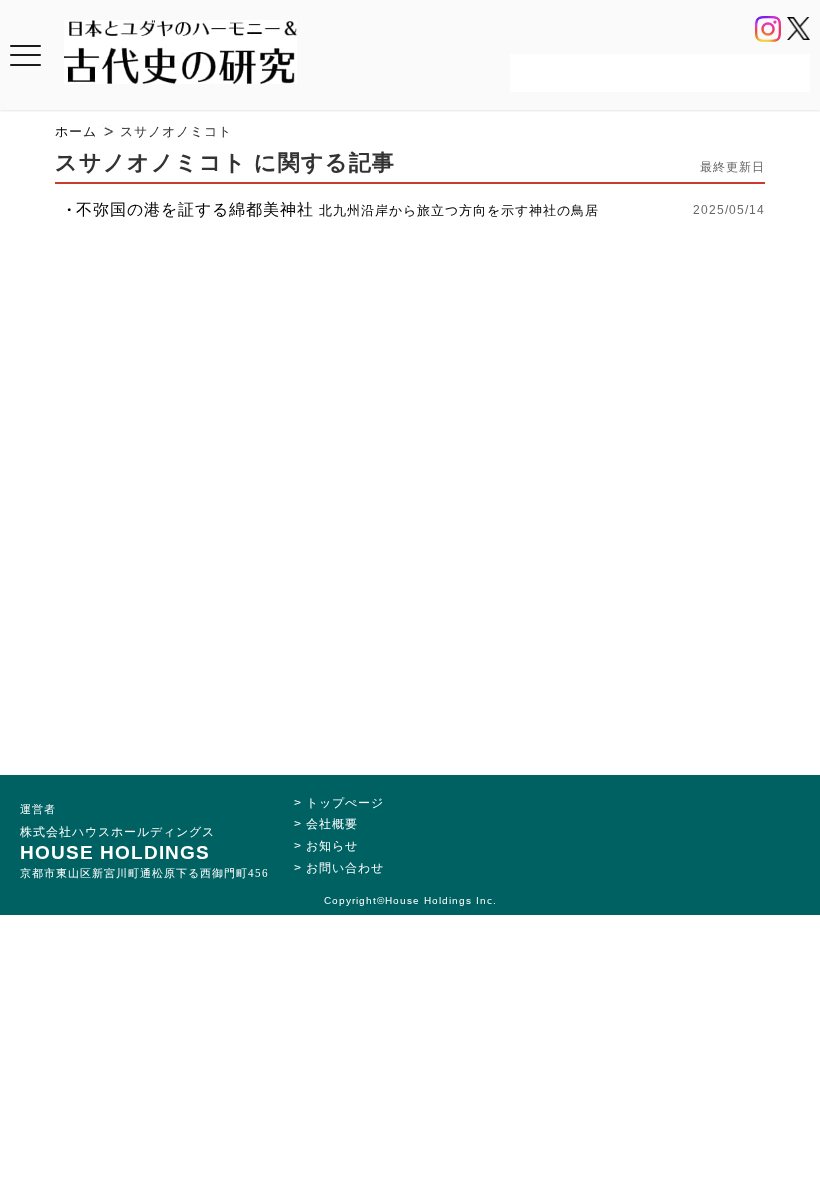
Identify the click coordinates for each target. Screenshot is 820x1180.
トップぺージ (345, 803)
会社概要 (332, 824)
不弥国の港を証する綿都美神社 (337, 209)
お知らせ (332, 846)
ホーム (76, 131)
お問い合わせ (345, 868)
